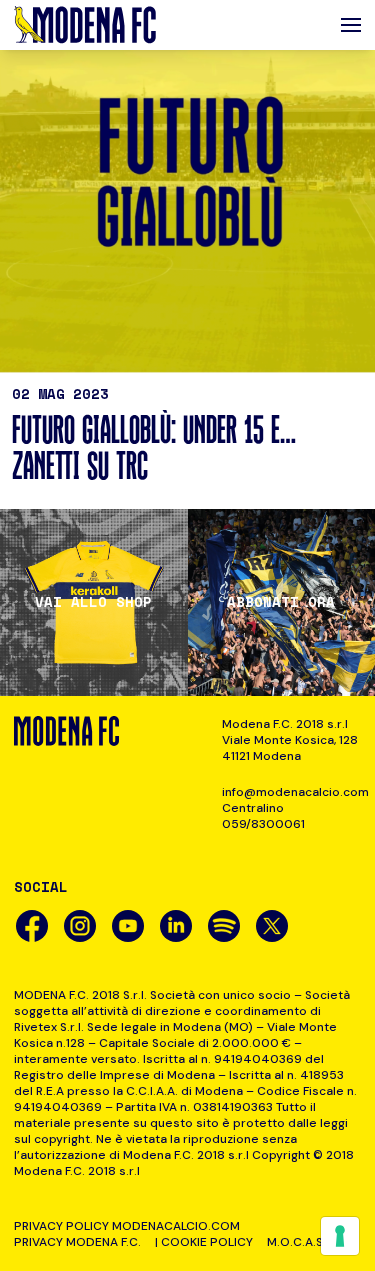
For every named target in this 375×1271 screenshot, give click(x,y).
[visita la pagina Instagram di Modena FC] (80, 926)
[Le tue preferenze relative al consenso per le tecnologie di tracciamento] (340, 1236)
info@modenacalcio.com (291, 792)
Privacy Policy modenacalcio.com (127, 1226)
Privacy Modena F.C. (77, 1242)
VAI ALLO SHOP (93, 602)
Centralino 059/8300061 (263, 816)
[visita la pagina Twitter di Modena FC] (272, 926)
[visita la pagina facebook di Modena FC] (32, 926)
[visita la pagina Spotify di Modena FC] (224, 926)
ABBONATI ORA (281, 602)
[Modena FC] (85, 25)
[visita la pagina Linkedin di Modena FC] (176, 926)
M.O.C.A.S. (296, 1242)
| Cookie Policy (204, 1242)
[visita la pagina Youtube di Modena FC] (128, 926)
